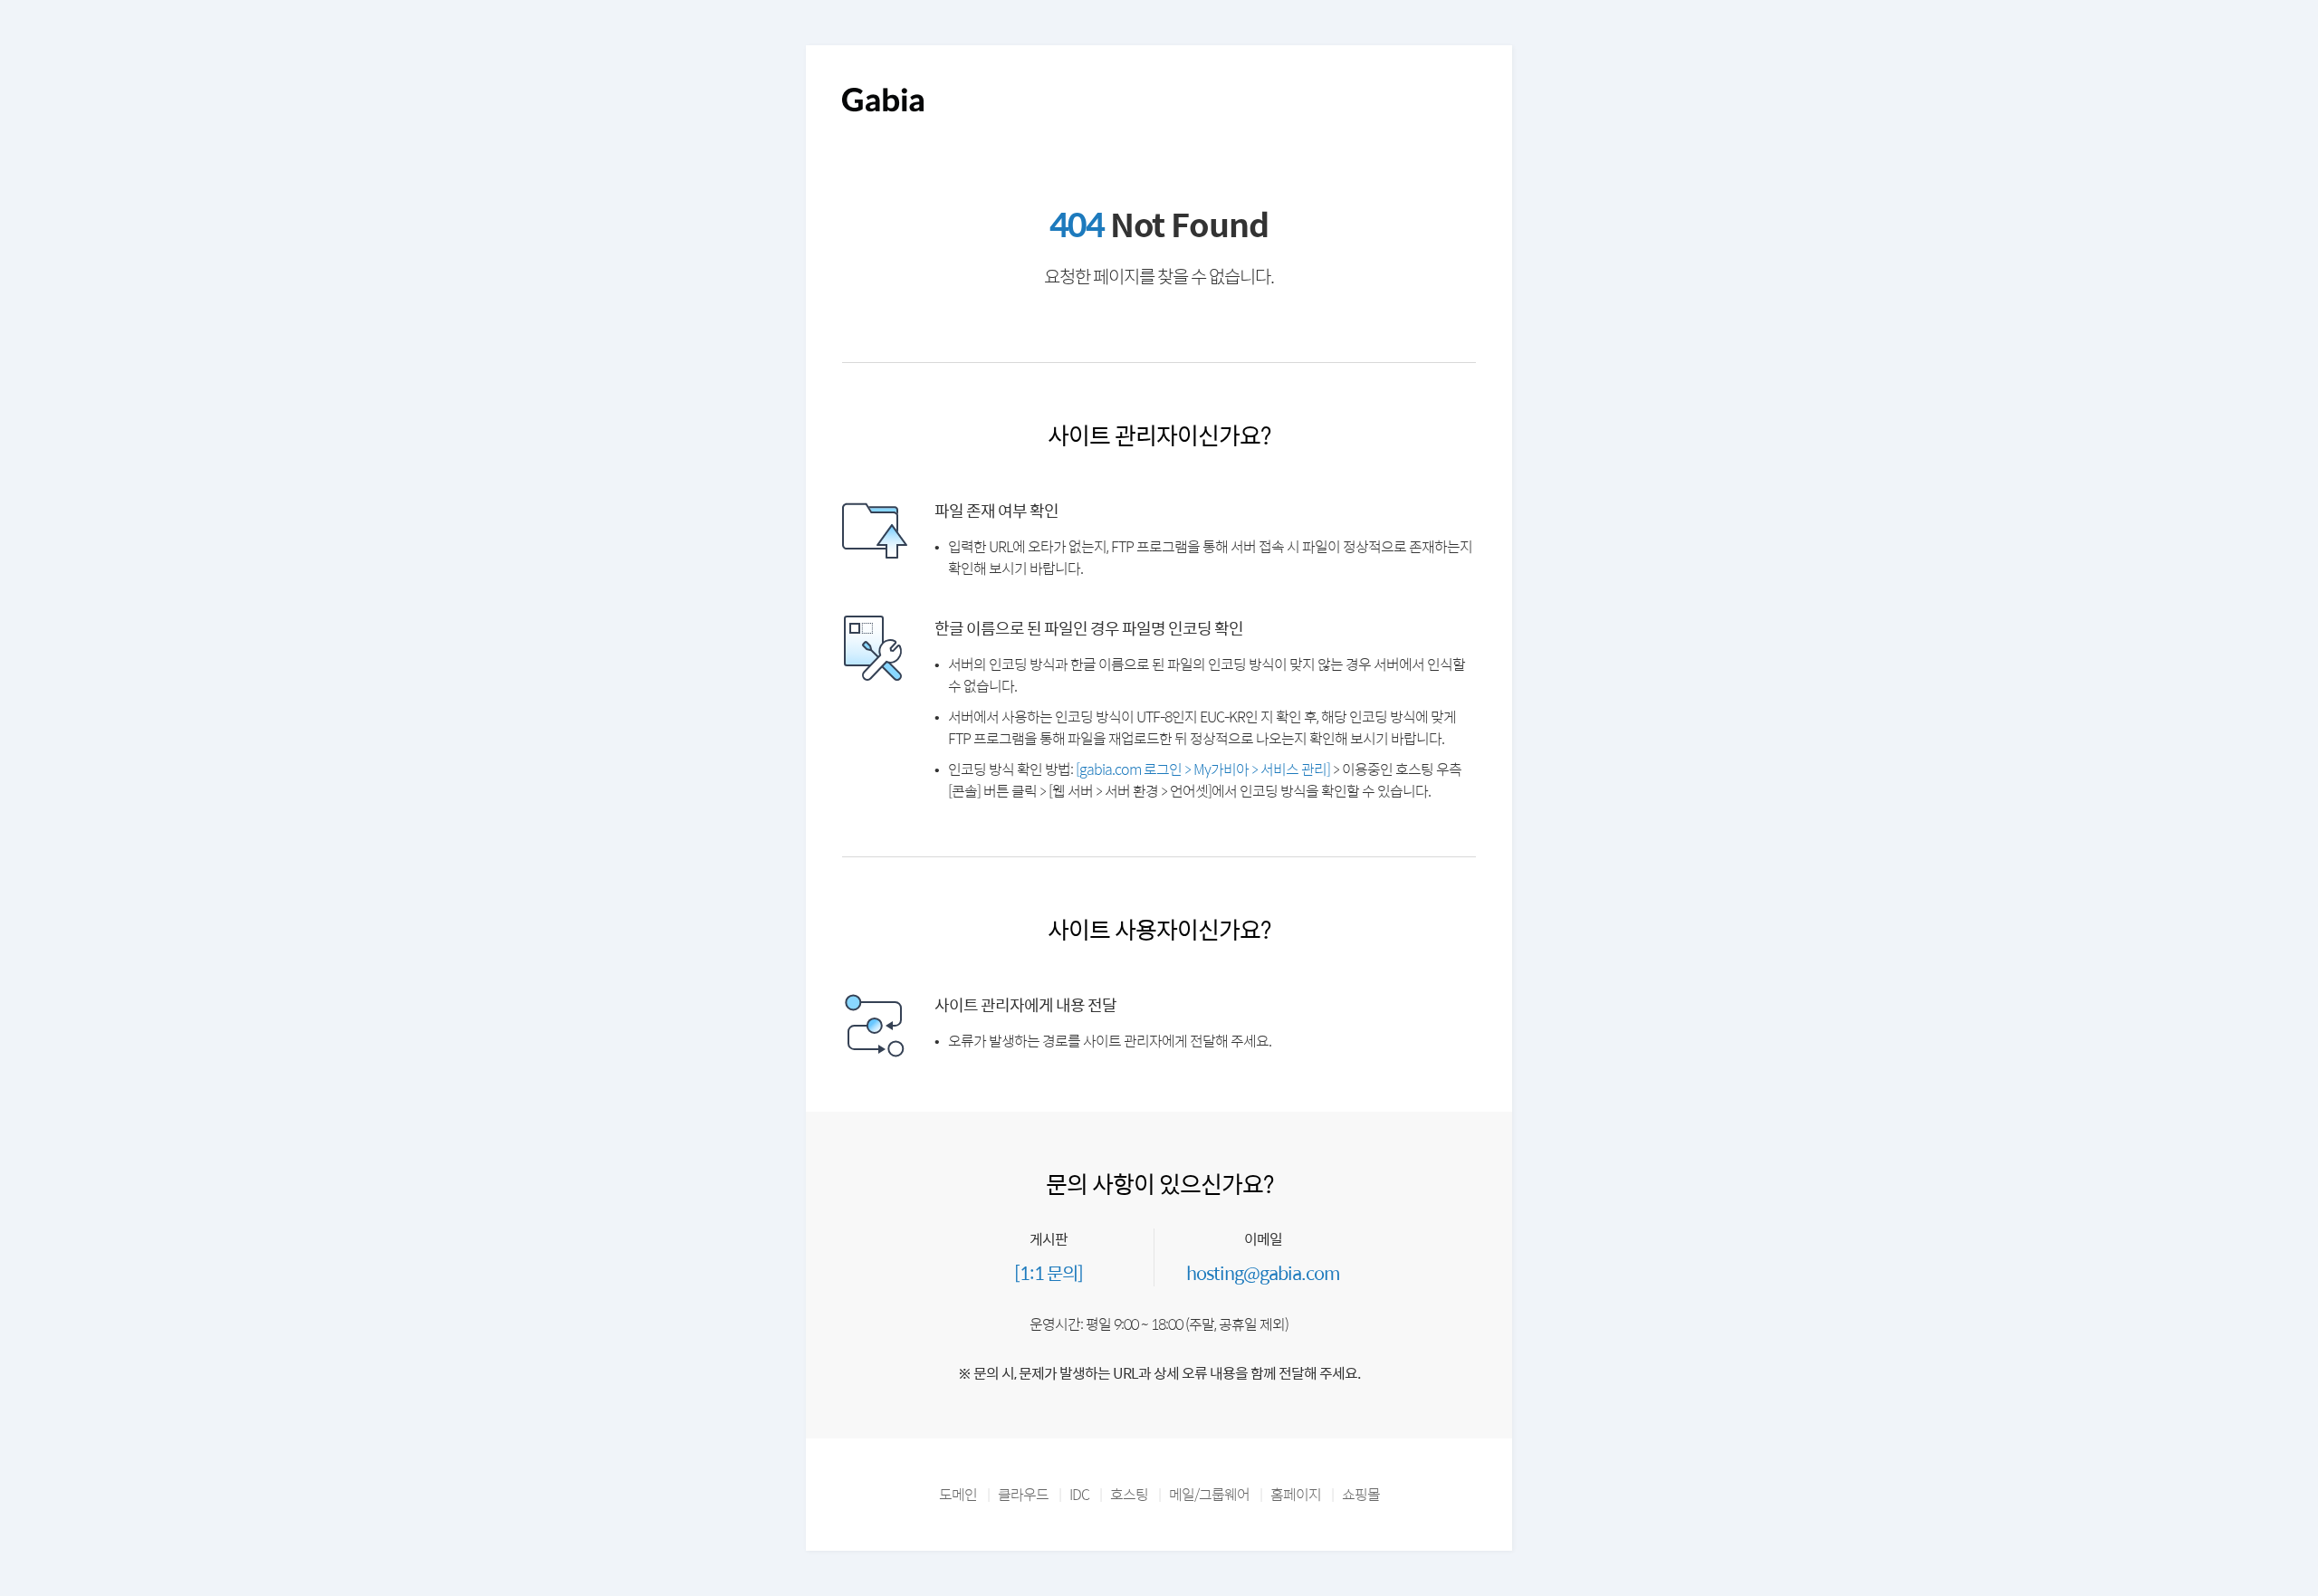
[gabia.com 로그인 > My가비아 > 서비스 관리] (1203, 769)
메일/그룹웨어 (1209, 1494)
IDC (1079, 1494)
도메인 (958, 1494)
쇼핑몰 (1361, 1494)
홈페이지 (1296, 1494)
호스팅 (1129, 1494)
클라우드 (1023, 1494)
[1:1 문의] (1049, 1272)
